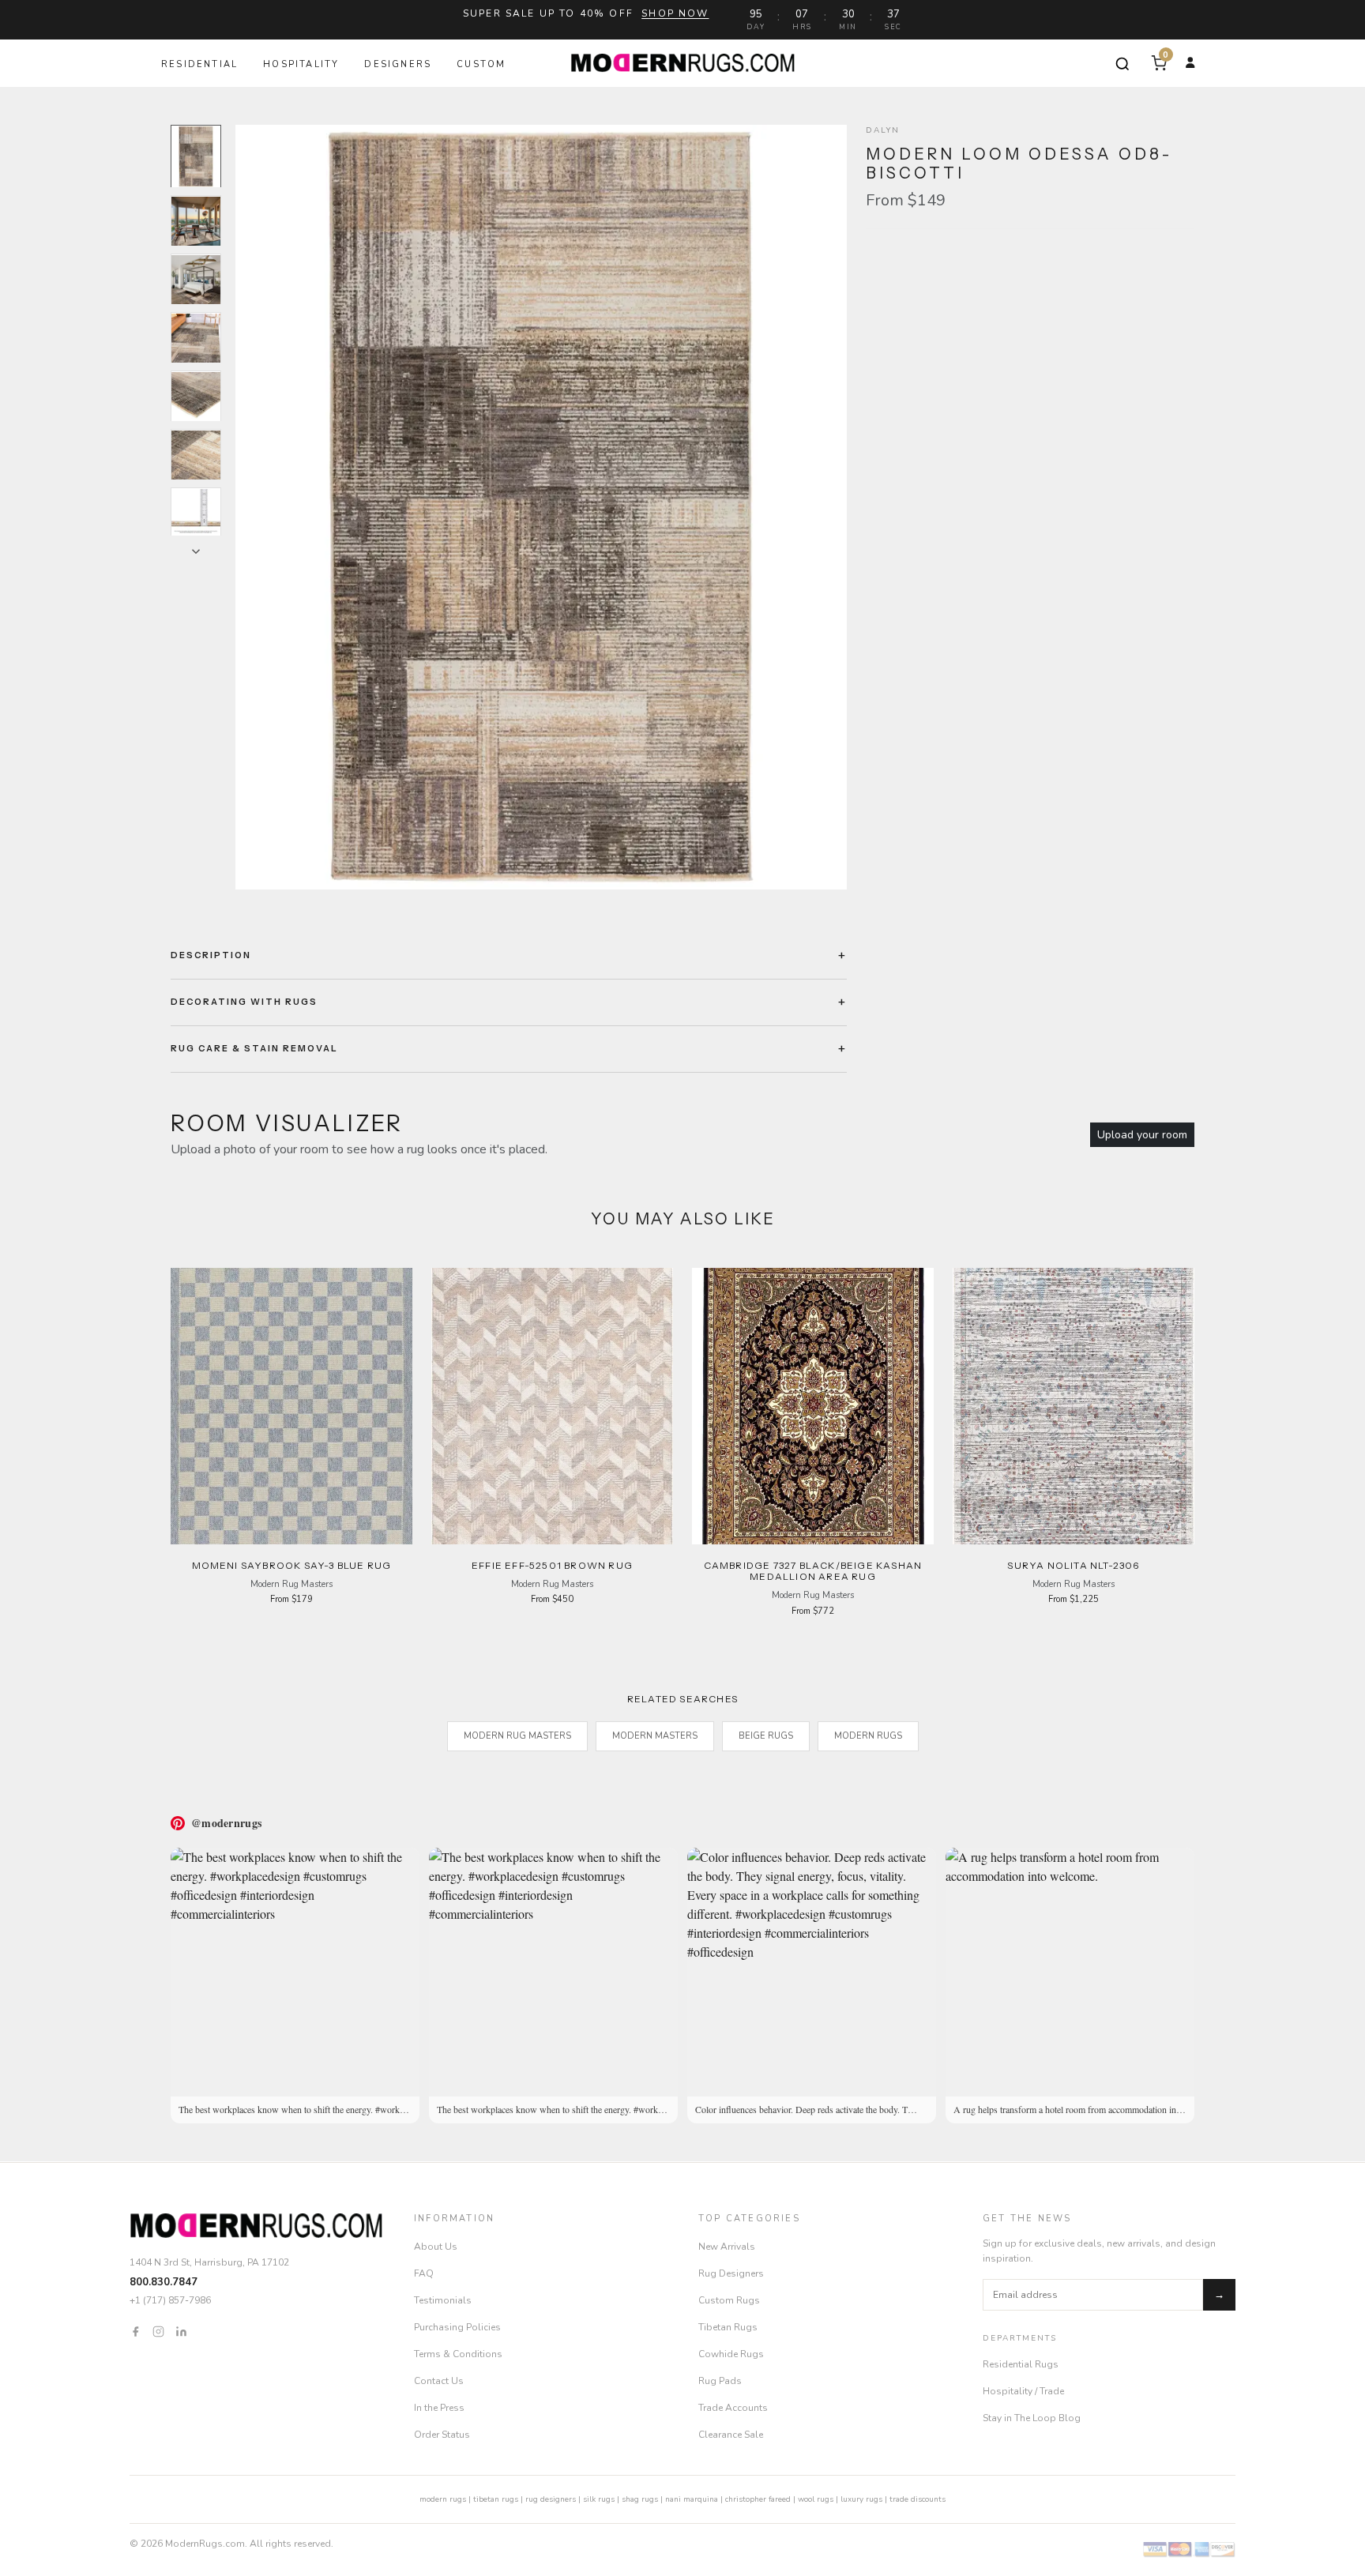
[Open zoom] (541, 507)
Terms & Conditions (458, 2354)
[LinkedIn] (181, 2331)
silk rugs (599, 2499)
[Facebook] (135, 2331)
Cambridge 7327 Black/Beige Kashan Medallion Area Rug (813, 1571)
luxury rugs (861, 2499)
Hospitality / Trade (1023, 2391)
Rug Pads (720, 2381)
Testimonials (443, 2300)
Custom (481, 64)
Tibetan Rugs (728, 2327)
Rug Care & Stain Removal (254, 1048)
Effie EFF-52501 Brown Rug (552, 1565)
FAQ (424, 2273)
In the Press (439, 2408)
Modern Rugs (868, 1736)
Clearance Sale (731, 2435)
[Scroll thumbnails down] (196, 551)
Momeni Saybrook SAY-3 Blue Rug (292, 1565)
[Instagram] (158, 2331)
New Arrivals (727, 2247)
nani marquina (692, 2499)
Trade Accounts (733, 2408)
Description (211, 955)
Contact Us (439, 2381)
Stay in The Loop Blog (1032, 2418)
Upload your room (1142, 1135)
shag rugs (640, 2499)
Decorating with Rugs (244, 1002)
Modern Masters (655, 1736)
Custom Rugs (729, 2300)
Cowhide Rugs (731, 2354)
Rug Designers (731, 2273)
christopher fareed (758, 2499)
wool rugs (816, 2499)
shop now (675, 13)
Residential (199, 64)
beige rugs (766, 1736)
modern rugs (443, 2499)
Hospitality (301, 64)
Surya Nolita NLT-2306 (1073, 1565)
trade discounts (918, 2499)
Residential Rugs (1021, 2364)
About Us (436, 2247)
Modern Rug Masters (517, 1736)
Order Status (442, 2435)
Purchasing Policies (457, 2327)
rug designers (551, 2499)
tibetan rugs (496, 2499)
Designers (398, 64)
